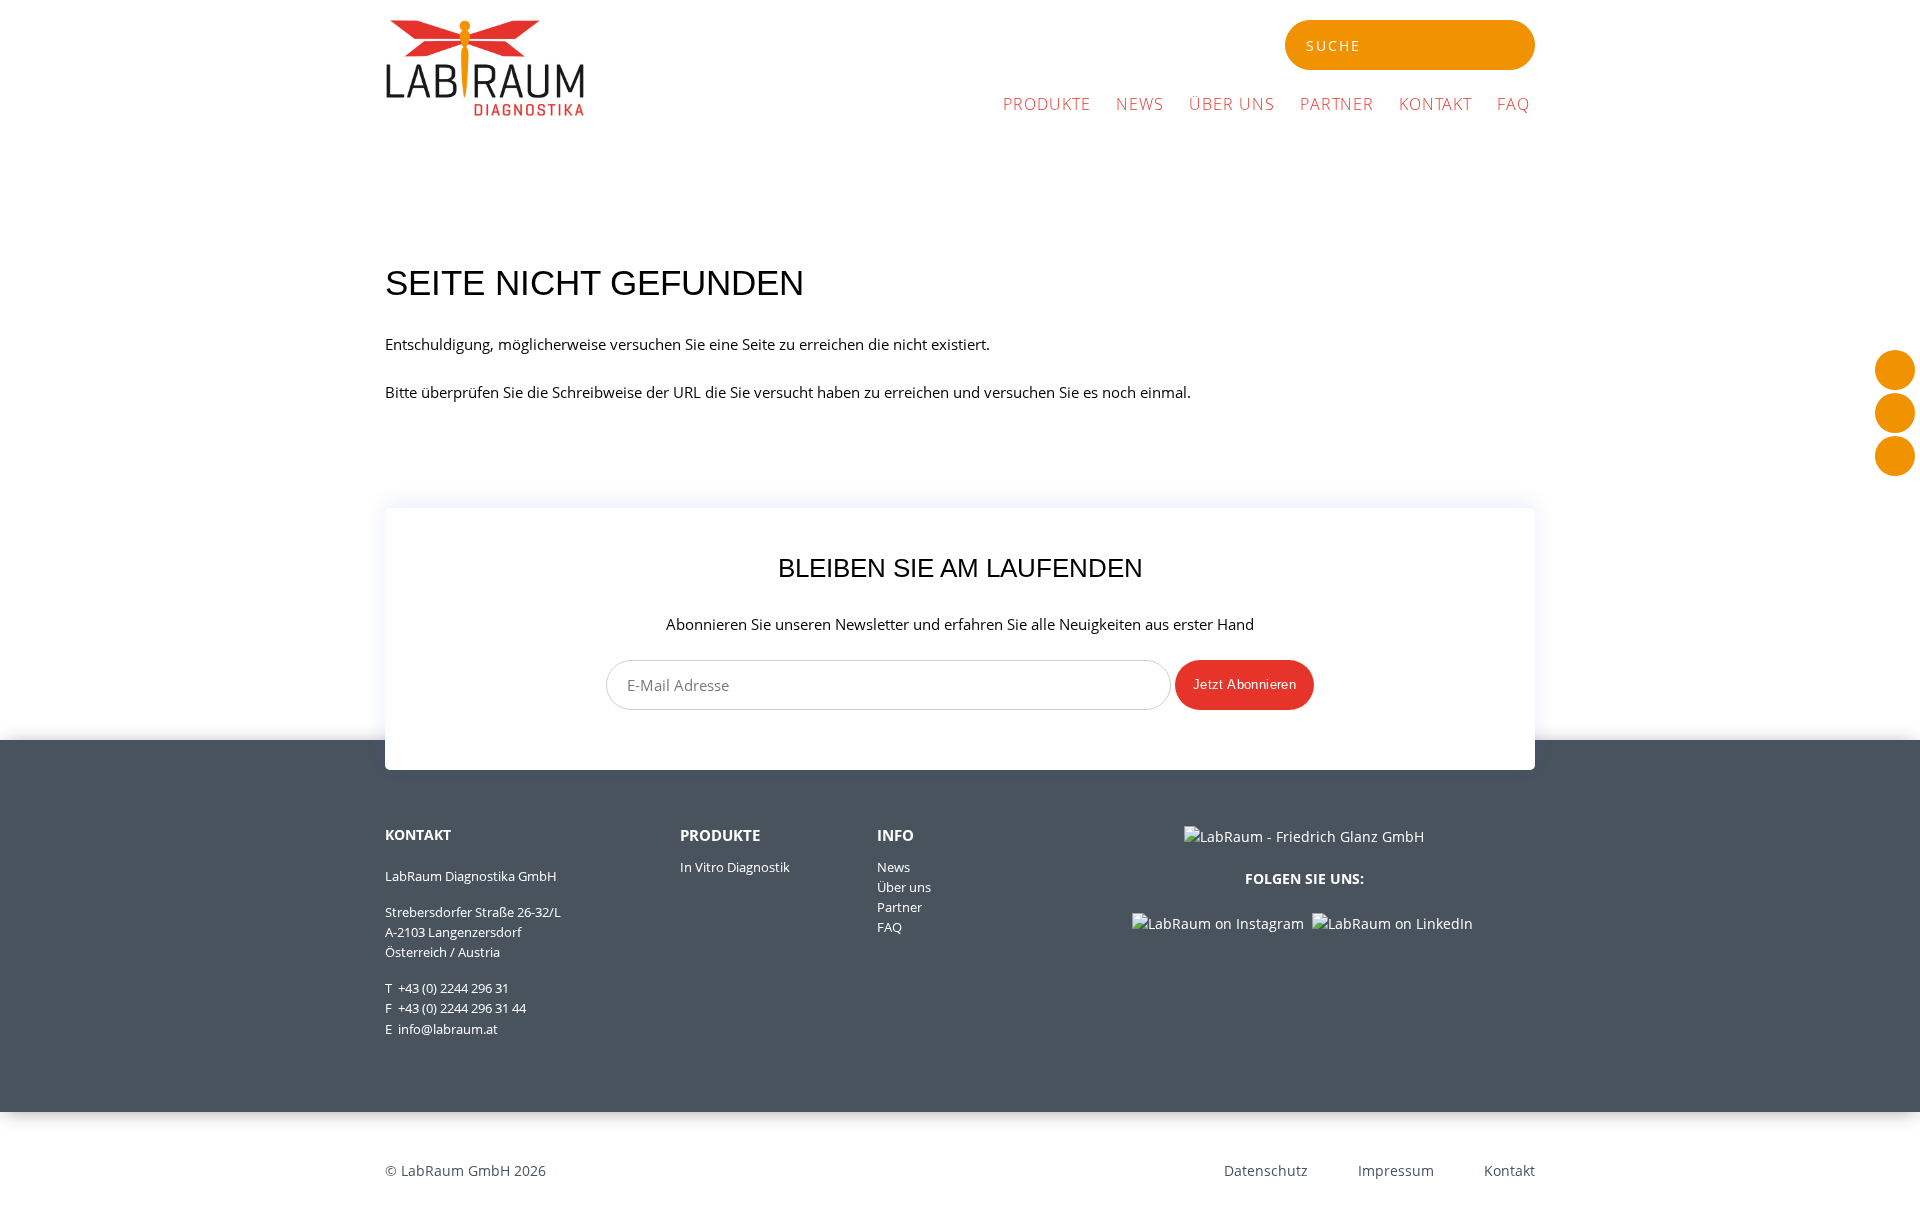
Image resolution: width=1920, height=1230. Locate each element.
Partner (1337, 104)
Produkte (1047, 104)
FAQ (1513, 104)
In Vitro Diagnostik (735, 867)
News (1140, 104)
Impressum (1396, 1170)
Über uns (1232, 104)
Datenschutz (1266, 1170)
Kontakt (1435, 104)
